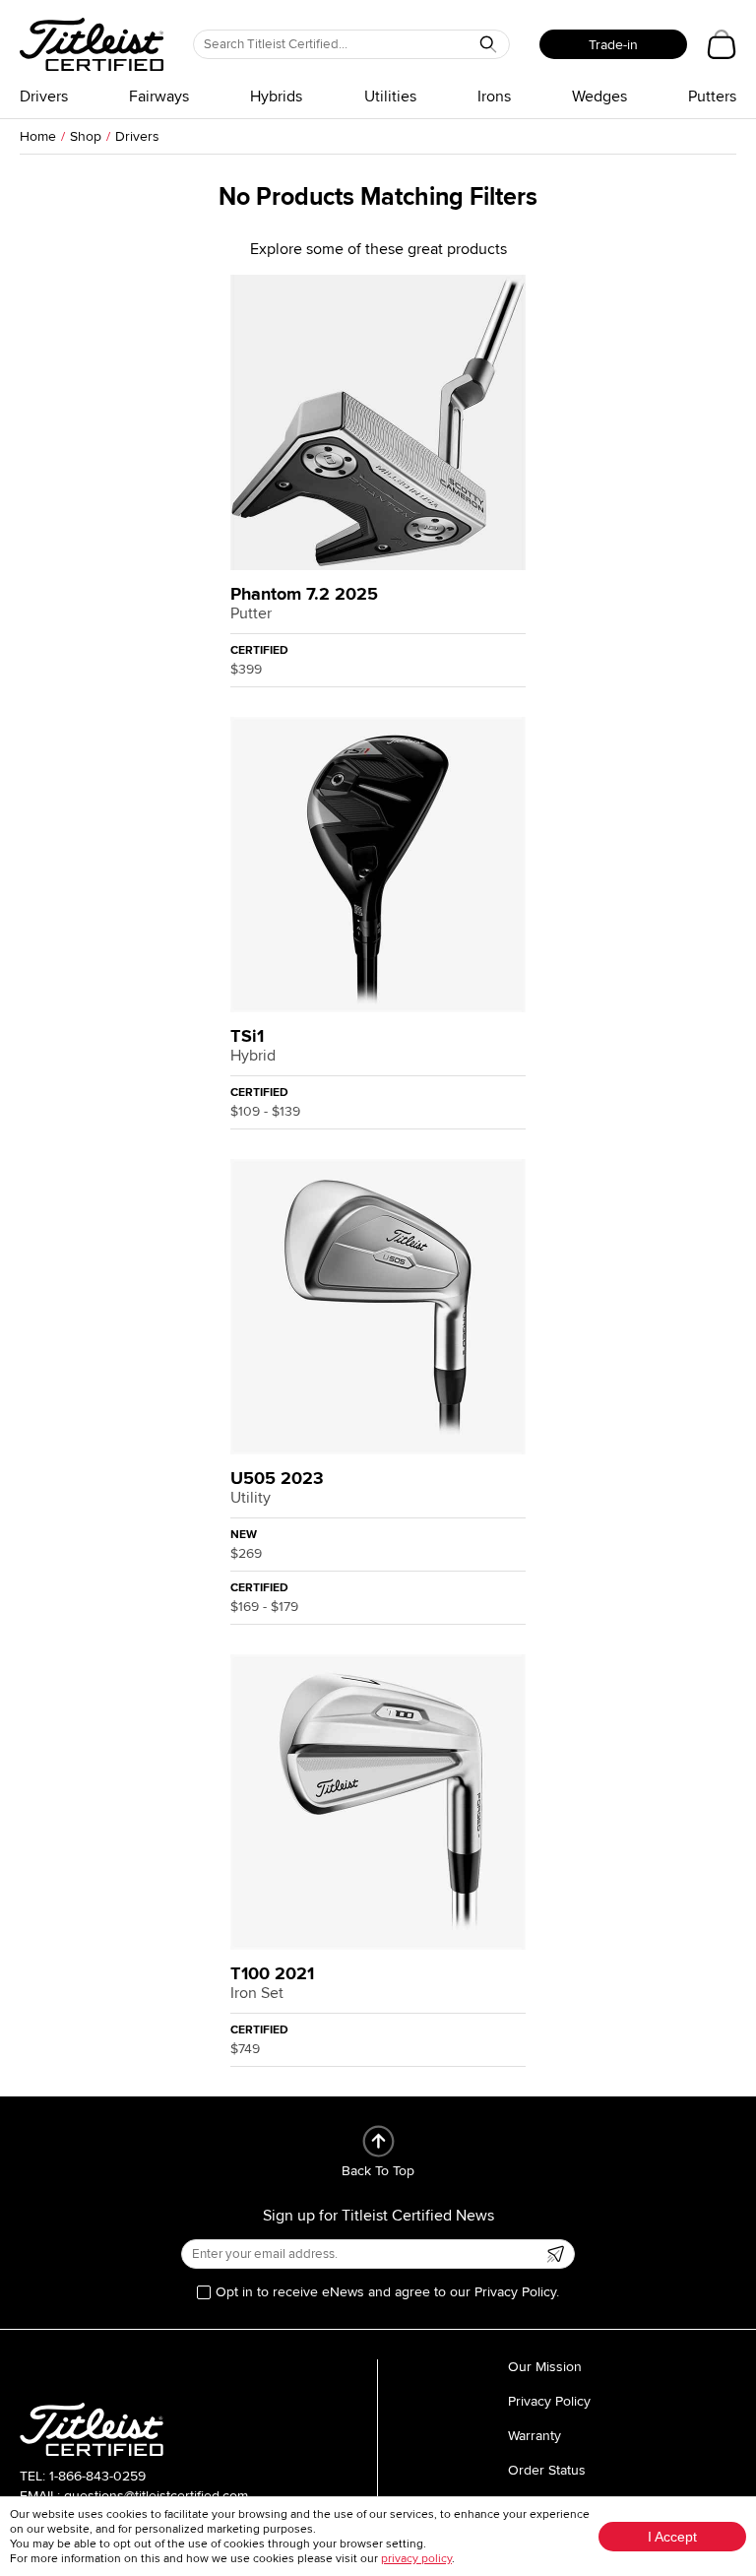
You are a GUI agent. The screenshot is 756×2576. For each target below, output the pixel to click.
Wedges (599, 97)
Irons (494, 97)
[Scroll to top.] (378, 2141)
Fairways (159, 97)
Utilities (390, 97)
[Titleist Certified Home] (92, 44)
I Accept (672, 2537)
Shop (86, 136)
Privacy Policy (549, 2401)
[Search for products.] (488, 44)
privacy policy (416, 2559)
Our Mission (545, 2367)
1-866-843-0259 (97, 2476)
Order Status (547, 2470)
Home (38, 136)
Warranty (535, 2436)
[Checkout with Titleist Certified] (722, 44)
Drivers (44, 97)
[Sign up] (555, 2254)
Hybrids (276, 97)
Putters (712, 97)
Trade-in (613, 45)
